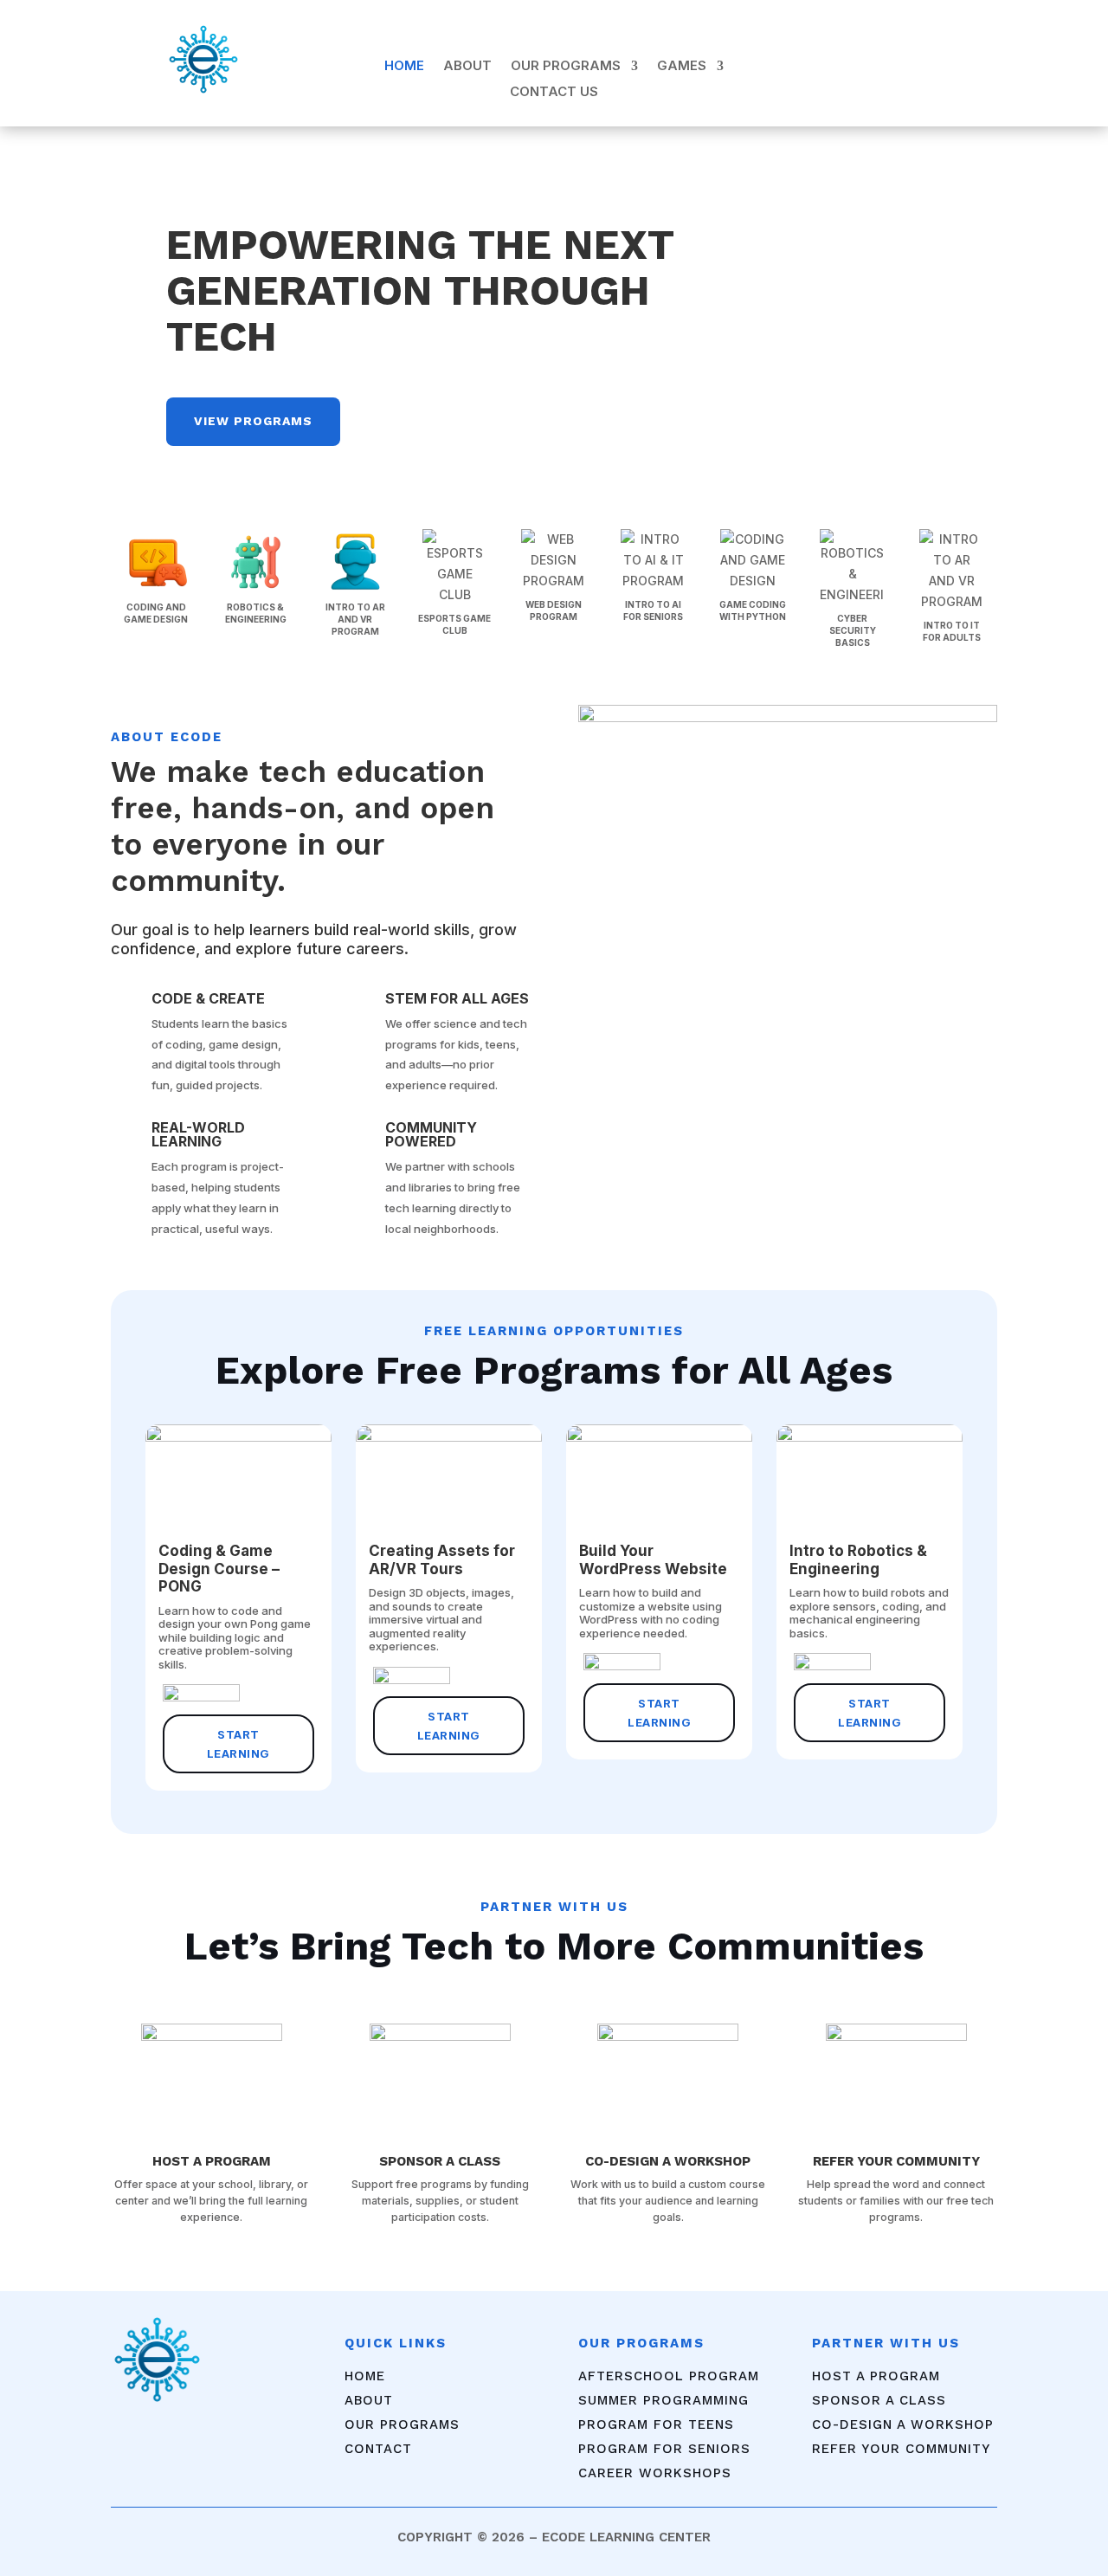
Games (682, 67)
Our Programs (566, 67)
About (467, 67)
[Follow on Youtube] (939, 62)
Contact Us (554, 93)
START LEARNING (238, 1744)
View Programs (253, 421)
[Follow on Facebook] (870, 62)
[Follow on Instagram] (905, 62)
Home (404, 67)
